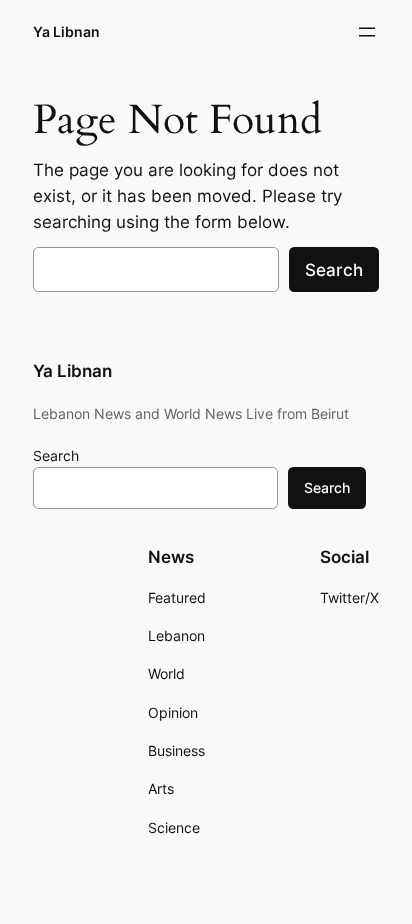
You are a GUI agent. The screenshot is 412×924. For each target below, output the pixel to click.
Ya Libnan (66, 31)
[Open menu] (367, 32)
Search (334, 270)
